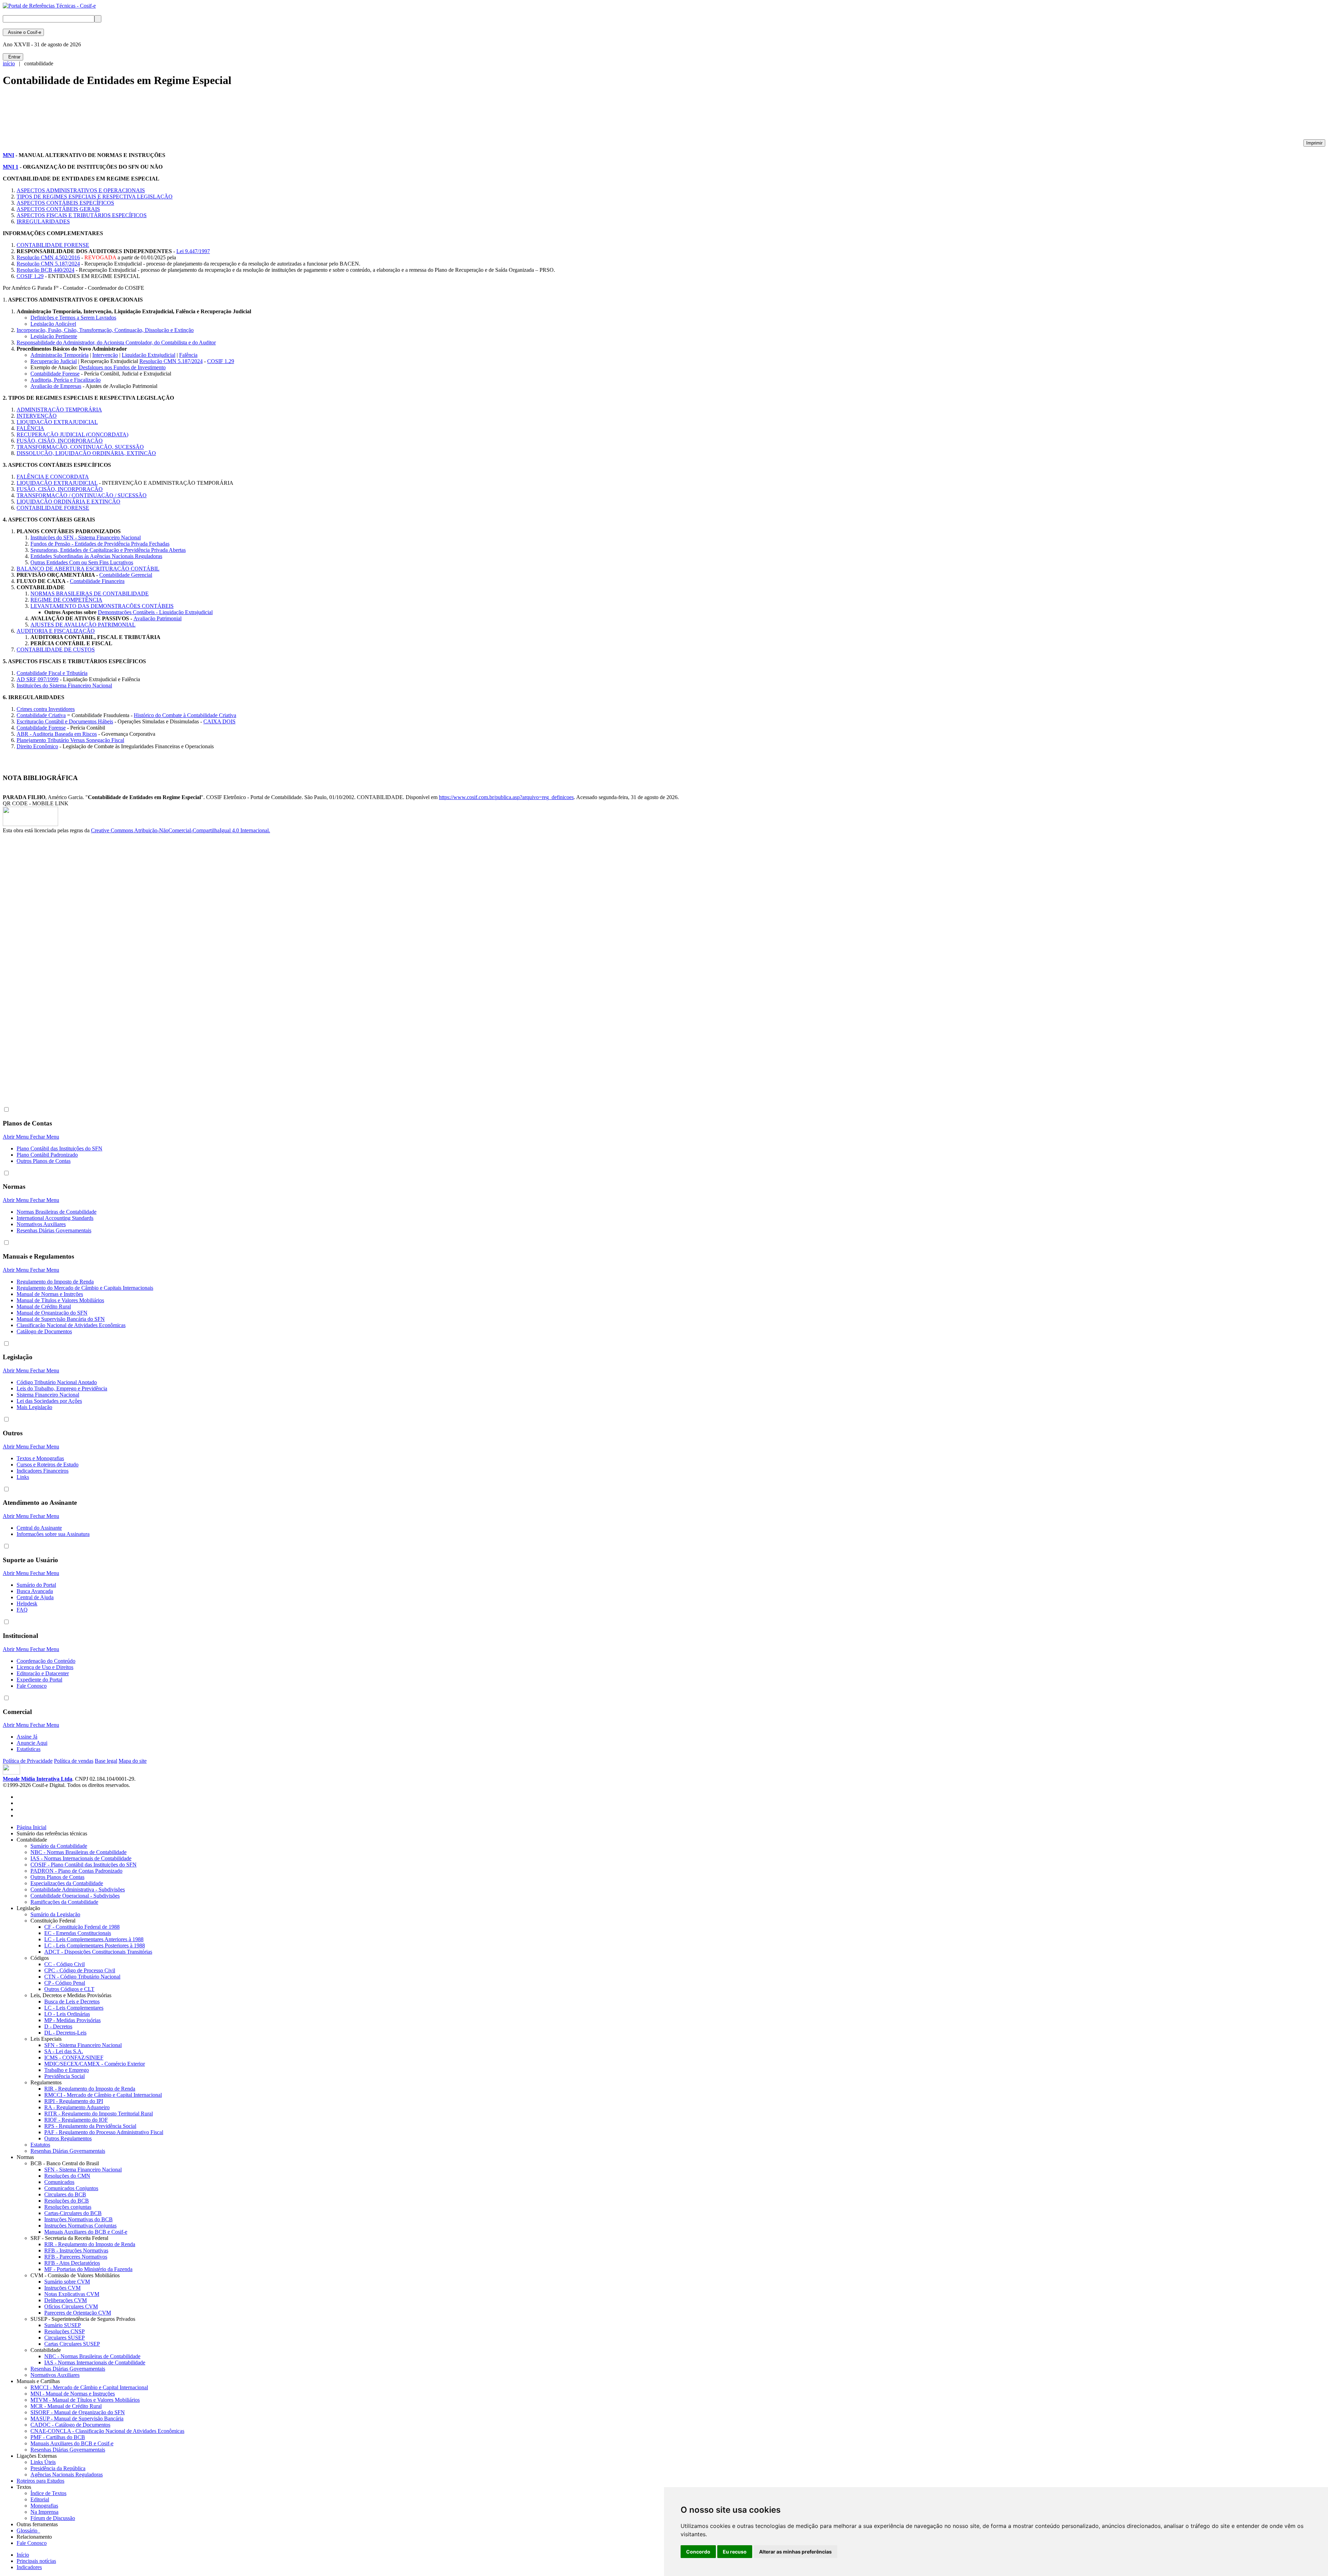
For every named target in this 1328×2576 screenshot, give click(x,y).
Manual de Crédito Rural (44, 1306)
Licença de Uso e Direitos (45, 1667)
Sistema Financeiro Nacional (48, 1395)
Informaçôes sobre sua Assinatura (53, 1534)
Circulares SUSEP (64, 2338)
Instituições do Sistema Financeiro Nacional (64, 685)
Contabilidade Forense (55, 374)
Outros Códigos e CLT (69, 1989)
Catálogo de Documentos (44, 1331)
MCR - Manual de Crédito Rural (66, 2406)
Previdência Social (64, 2076)
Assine (23, 32)
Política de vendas (74, 1761)
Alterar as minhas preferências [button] (795, 2552)
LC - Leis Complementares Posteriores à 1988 (95, 1945)
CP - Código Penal (65, 1983)
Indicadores (29, 2567)
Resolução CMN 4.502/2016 (48, 257)
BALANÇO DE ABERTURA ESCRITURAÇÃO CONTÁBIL (88, 569)
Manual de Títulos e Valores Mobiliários (60, 1300)
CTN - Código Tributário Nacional (82, 1977)
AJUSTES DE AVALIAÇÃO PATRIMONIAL (83, 625)
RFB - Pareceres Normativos (76, 2257)
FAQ (22, 1610)
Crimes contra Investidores (46, 709)
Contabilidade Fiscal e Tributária (52, 673)
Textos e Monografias (40, 1458)
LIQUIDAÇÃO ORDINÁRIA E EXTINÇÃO (68, 502)
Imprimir (1314, 143)
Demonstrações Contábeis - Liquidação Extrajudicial (155, 612)
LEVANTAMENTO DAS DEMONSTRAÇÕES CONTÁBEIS (102, 606)
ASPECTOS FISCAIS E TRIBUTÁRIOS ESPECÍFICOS (82, 215)
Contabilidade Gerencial (126, 575)
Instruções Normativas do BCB (79, 2219)
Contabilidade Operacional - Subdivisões (75, 1896)
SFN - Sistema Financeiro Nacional (83, 2045)
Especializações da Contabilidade (67, 1883)
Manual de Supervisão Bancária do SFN (61, 1319)
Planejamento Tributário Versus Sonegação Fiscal (70, 740)
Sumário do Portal (36, 1585)
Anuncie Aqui (32, 1743)
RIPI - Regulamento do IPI (74, 2101)
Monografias (44, 2506)
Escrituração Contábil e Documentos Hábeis (65, 721)
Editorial (40, 2499)
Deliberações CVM (66, 2300)
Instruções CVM (62, 2288)
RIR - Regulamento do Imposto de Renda (90, 2089)
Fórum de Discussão (53, 2518)
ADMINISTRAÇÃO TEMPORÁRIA (59, 410)
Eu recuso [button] (735, 2552)
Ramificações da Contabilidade (64, 1902)
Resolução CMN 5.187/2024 (48, 264)
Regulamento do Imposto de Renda (55, 1282)
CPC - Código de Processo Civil (80, 1970)
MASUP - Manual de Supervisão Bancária (77, 2419)
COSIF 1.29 (30, 276)
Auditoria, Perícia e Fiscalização (66, 380)
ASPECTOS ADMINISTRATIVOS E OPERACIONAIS (81, 190)
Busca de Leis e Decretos (72, 2002)
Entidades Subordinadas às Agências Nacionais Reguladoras (96, 556)
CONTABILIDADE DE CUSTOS (56, 650)
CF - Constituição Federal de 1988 (82, 1927)
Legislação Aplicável (53, 324)
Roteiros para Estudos (40, 2481)
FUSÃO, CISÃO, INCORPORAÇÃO (60, 441)
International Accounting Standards (55, 1218)
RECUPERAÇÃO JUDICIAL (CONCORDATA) (72, 434)
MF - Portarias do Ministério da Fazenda (88, 2269)
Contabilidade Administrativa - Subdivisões (78, 1889)
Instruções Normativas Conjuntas (80, 2226)
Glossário (28, 2531)
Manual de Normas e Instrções (50, 1294)
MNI (8, 155)
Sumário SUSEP (63, 2325)
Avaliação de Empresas (56, 386)
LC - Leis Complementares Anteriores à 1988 (94, 1939)
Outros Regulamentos (68, 2138)
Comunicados (59, 2182)
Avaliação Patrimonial (158, 618)
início (9, 63)
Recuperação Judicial (54, 361)
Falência (188, 355)
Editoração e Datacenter (43, 1673)
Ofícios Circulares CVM (71, 2306)
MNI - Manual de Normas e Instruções (73, 2394)
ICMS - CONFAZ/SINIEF (74, 2058)
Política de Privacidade (28, 1761)
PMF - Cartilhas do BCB (58, 2437)
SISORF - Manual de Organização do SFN (78, 2412)
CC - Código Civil (64, 1964)
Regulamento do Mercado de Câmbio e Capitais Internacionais (85, 1288)
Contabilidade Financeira (97, 581)
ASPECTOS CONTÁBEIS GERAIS (58, 209)
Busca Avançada (35, 1591)
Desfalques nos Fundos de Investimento (122, 367)
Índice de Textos (48, 2493)
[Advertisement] (129, 116)
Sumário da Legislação (55, 1914)
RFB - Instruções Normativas (76, 2250)
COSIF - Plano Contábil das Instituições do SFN (84, 1865)
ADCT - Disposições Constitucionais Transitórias (98, 1952)
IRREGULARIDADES (43, 221)
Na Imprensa (44, 2512)
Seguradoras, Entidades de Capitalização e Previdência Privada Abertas (108, 550)
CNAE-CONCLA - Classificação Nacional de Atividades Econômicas (107, 2431)
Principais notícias (36, 2561)
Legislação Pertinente (54, 336)
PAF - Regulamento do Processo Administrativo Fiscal (104, 2132)
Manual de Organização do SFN (52, 1313)
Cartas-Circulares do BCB (73, 2213)
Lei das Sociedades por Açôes (49, 1401)
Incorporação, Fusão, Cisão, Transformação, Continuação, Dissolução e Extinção (105, 330)
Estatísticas (29, 1749)
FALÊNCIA (30, 428)
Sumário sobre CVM (67, 2282)
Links (23, 1477)
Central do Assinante (39, 1528)
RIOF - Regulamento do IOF (76, 2120)
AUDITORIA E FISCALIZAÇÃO (56, 631)
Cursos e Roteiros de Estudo (48, 1465)
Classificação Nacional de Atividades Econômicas (71, 1325)
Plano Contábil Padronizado (47, 1155)
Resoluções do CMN (67, 2176)
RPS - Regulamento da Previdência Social (90, 2126)
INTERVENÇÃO (37, 416)
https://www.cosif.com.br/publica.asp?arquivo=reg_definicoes (506, 797)
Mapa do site (133, 1761)
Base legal (106, 1761)
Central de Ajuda (35, 1597)
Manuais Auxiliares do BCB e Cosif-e (86, 2232)
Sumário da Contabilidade (59, 1846)
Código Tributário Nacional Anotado (57, 1382)
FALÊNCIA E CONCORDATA (53, 477)
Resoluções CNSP (64, 2331)
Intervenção (105, 355)
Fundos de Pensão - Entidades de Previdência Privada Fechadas (100, 544)
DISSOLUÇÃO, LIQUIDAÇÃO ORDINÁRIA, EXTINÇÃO (86, 453)
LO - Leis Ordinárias (67, 2014)
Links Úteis (43, 2462)
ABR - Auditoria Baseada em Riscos (57, 734)
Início (23, 2555)
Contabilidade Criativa (41, 715)
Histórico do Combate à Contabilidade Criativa (185, 715)
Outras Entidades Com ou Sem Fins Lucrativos (82, 562)
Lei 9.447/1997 (193, 251)
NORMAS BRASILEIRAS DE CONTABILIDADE (90, 594)
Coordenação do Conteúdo (46, 1661)
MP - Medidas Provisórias (72, 2020)
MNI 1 (11, 167)
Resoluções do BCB (67, 2201)
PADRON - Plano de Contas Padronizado (76, 1871)
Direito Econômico (37, 746)
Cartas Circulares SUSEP (72, 2344)
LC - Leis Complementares (74, 2008)
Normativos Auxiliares (41, 1224)
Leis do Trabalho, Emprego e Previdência (62, 1388)
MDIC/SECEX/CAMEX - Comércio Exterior (95, 2064)
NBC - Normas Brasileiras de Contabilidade (79, 1852)
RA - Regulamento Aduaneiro (77, 2107)
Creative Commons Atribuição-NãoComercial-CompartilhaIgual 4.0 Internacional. (181, 830)
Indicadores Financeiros (43, 1471)
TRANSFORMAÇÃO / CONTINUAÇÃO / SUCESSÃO (82, 495)
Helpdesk (27, 1604)
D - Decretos (58, 2026)
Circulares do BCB (65, 2194)
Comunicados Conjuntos (71, 2188)
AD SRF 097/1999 (38, 679)
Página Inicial (31, 1827)
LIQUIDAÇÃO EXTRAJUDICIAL (57, 422)
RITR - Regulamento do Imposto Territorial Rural (99, 2114)
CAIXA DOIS (219, 721)
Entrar (13, 57)
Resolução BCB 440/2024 (45, 270)
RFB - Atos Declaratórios (72, 2263)
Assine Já (27, 1737)
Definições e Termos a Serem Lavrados (73, 318)
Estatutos (40, 2145)
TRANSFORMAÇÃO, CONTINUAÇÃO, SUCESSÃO (80, 447)
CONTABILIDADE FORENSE (53, 245)
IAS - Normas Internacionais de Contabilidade (81, 1858)
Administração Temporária (59, 355)
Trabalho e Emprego (67, 2070)
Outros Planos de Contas (44, 1161)
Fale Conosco (32, 1686)
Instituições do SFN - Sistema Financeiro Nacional (86, 538)
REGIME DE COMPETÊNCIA (66, 600)
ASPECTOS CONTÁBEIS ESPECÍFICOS (65, 203)
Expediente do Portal (39, 1680)
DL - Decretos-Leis (65, 2033)
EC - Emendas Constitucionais (78, 1933)
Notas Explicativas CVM (72, 2294)
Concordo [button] (698, 2552)
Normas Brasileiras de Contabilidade (57, 1212)
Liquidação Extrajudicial (149, 355)
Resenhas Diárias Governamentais (54, 1230)
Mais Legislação (34, 1407)
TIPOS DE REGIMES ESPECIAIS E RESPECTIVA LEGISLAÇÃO (95, 197)
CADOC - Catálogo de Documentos (70, 2425)
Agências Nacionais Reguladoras (67, 2475)
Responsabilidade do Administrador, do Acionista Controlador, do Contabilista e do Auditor (116, 342)
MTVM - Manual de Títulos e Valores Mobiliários (85, 2400)
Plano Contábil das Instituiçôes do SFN (59, 1148)
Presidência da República (58, 2468)
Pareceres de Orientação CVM (78, 2313)
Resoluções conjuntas (68, 2207)
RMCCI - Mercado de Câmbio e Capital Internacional (103, 2095)
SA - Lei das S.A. (64, 2051)
